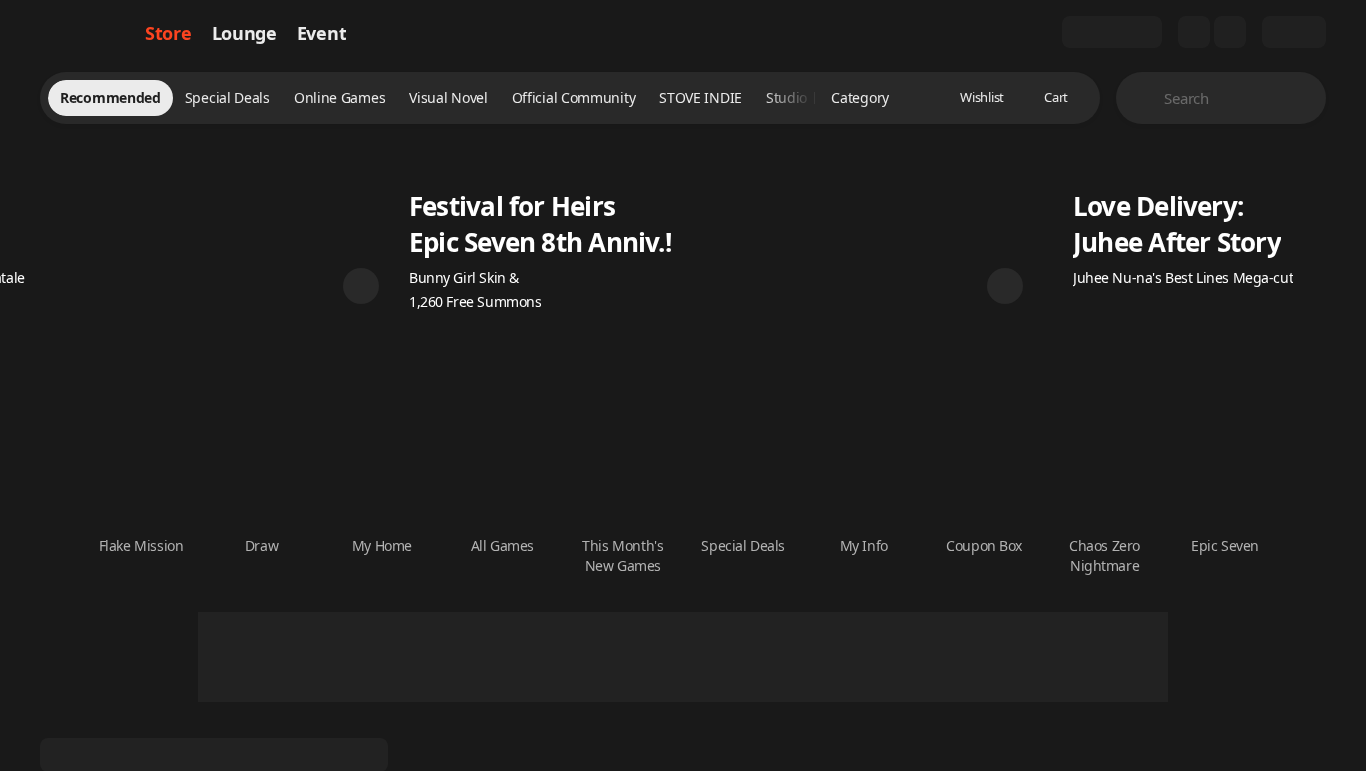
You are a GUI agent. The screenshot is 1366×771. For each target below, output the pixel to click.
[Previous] (361, 286)
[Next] (1005, 286)
